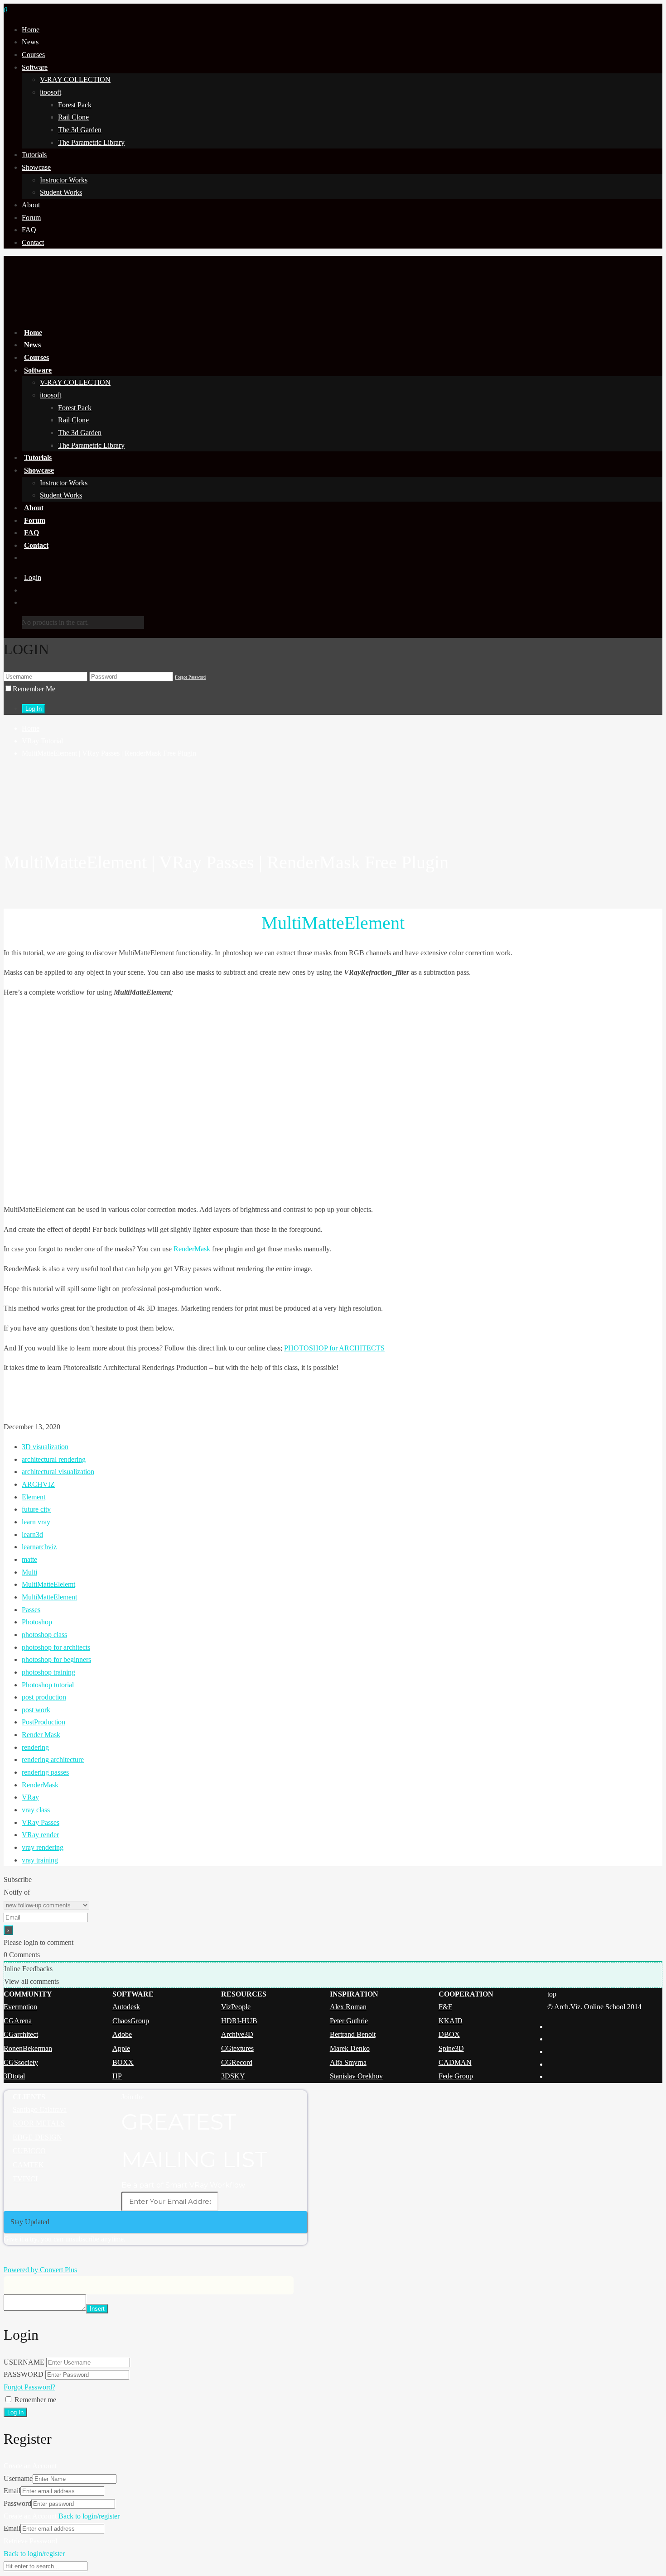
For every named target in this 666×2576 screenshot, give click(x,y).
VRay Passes (41, 1822)
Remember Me (34, 689)
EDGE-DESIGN (37, 2137)
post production (44, 1697)
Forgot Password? (29, 2387)
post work (36, 1710)
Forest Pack (75, 105)
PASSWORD (24, 2374)
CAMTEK (28, 2165)
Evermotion (20, 2007)
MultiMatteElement (49, 1597)
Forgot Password (190, 677)
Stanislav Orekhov (356, 2076)
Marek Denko (350, 2048)
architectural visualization (58, 1472)
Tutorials (34, 155)
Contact (33, 242)
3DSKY (233, 2076)
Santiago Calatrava (40, 2109)
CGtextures (237, 2048)
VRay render (40, 1835)
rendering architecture (53, 1760)
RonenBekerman (28, 2048)
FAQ (29, 230)
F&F (445, 2007)
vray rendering (43, 1847)
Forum (31, 218)
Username (18, 2478)
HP (117, 2076)
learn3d (32, 1535)
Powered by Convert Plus (40, 2270)
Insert (97, 2309)
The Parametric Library (91, 142)
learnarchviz (39, 1547)
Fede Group (456, 2076)
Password (17, 2503)
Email (12, 2491)
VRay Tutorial (42, 741)
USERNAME (24, 2362)
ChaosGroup (131, 2021)
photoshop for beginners (56, 1659)
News (30, 42)
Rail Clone (73, 117)
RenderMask (192, 1249)
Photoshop (37, 1622)
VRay (30, 1797)
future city (36, 1509)
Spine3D (451, 2048)
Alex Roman (348, 2007)
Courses (33, 55)
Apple (121, 2048)
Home (31, 30)
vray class (36, 1810)
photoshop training (48, 1672)
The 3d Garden (80, 130)
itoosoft (51, 92)
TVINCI (25, 2179)
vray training (40, 1860)
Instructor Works (64, 180)
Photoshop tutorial (48, 1685)
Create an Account (30, 2466)
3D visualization (45, 1447)
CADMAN (455, 2062)
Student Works (61, 192)
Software (35, 67)
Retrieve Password (30, 2541)
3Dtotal (14, 2076)
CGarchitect (21, 2034)
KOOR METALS (39, 2123)
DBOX (449, 2034)
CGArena (18, 2021)
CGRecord (237, 2062)
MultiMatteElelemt (48, 1584)
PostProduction (43, 1722)
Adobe (122, 2034)
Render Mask (41, 1735)
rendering (35, 1747)
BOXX (123, 2062)
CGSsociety (21, 2062)
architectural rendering (54, 1459)
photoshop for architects (56, 1647)
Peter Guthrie (349, 2021)
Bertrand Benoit (353, 2034)
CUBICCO (29, 2151)
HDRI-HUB (239, 2021)
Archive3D (237, 2034)
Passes (31, 1610)
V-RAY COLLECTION (75, 79)
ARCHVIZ (38, 1484)
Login (33, 577)
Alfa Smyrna (348, 2062)
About (31, 205)
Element (34, 1497)
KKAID (451, 2021)
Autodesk (126, 2007)
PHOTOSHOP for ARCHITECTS (334, 1348)
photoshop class (44, 1635)
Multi (29, 1572)
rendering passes (45, 1772)
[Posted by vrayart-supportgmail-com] (333, 803)
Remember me (35, 2400)
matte (29, 1559)
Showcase (36, 167)
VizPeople (236, 2007)
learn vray (36, 1522)
